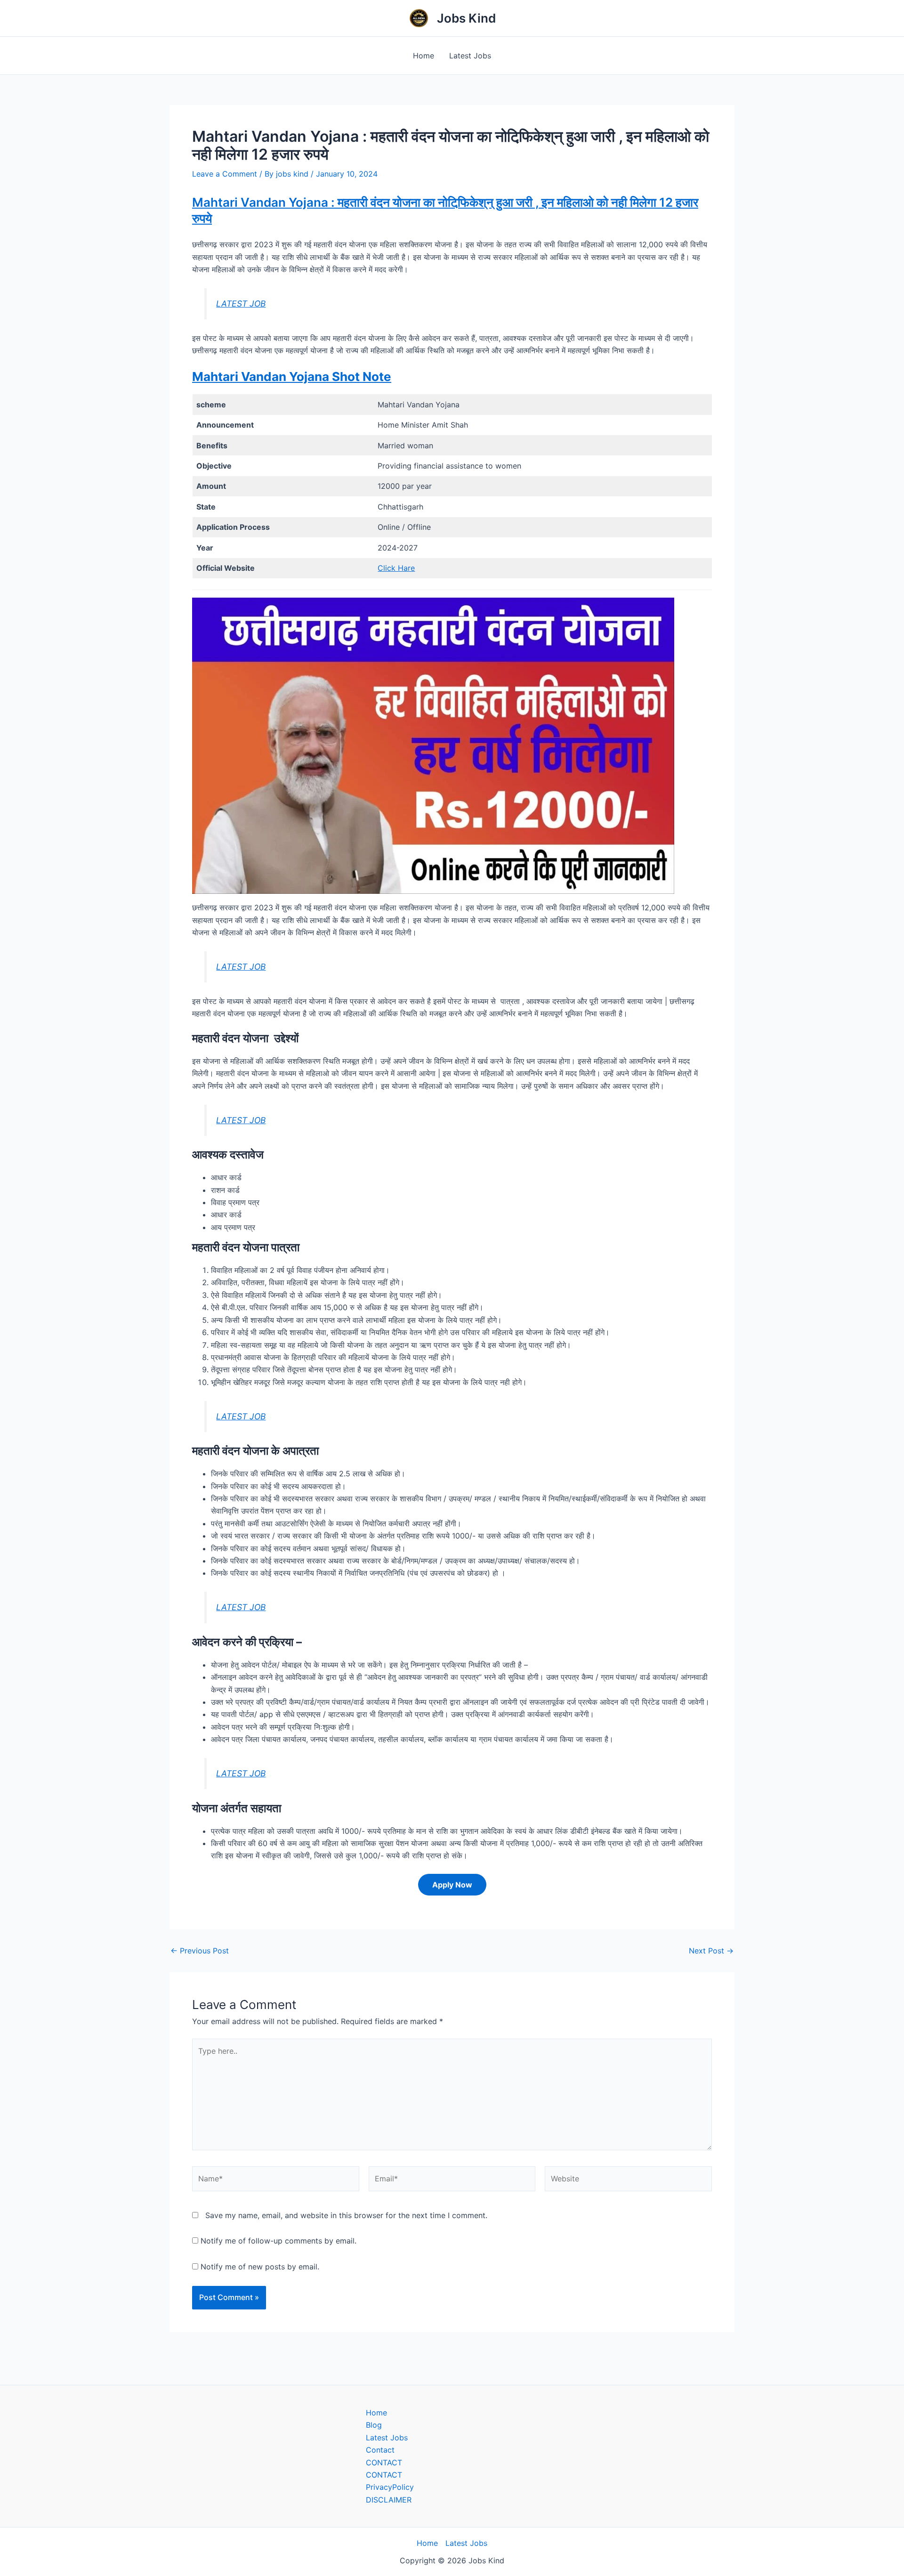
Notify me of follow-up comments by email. (278, 2241)
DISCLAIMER (389, 2500)
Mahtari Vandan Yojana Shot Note (292, 377)
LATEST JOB (241, 304)
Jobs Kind (466, 18)
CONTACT (384, 2463)
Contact (380, 2450)
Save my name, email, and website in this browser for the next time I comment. (346, 2215)
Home (424, 56)
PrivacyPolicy (390, 2487)
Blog (374, 2425)
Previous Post (200, 1951)
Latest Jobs (470, 56)
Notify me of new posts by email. (260, 2267)
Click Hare (396, 568)
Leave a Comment (225, 174)
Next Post (711, 1951)
